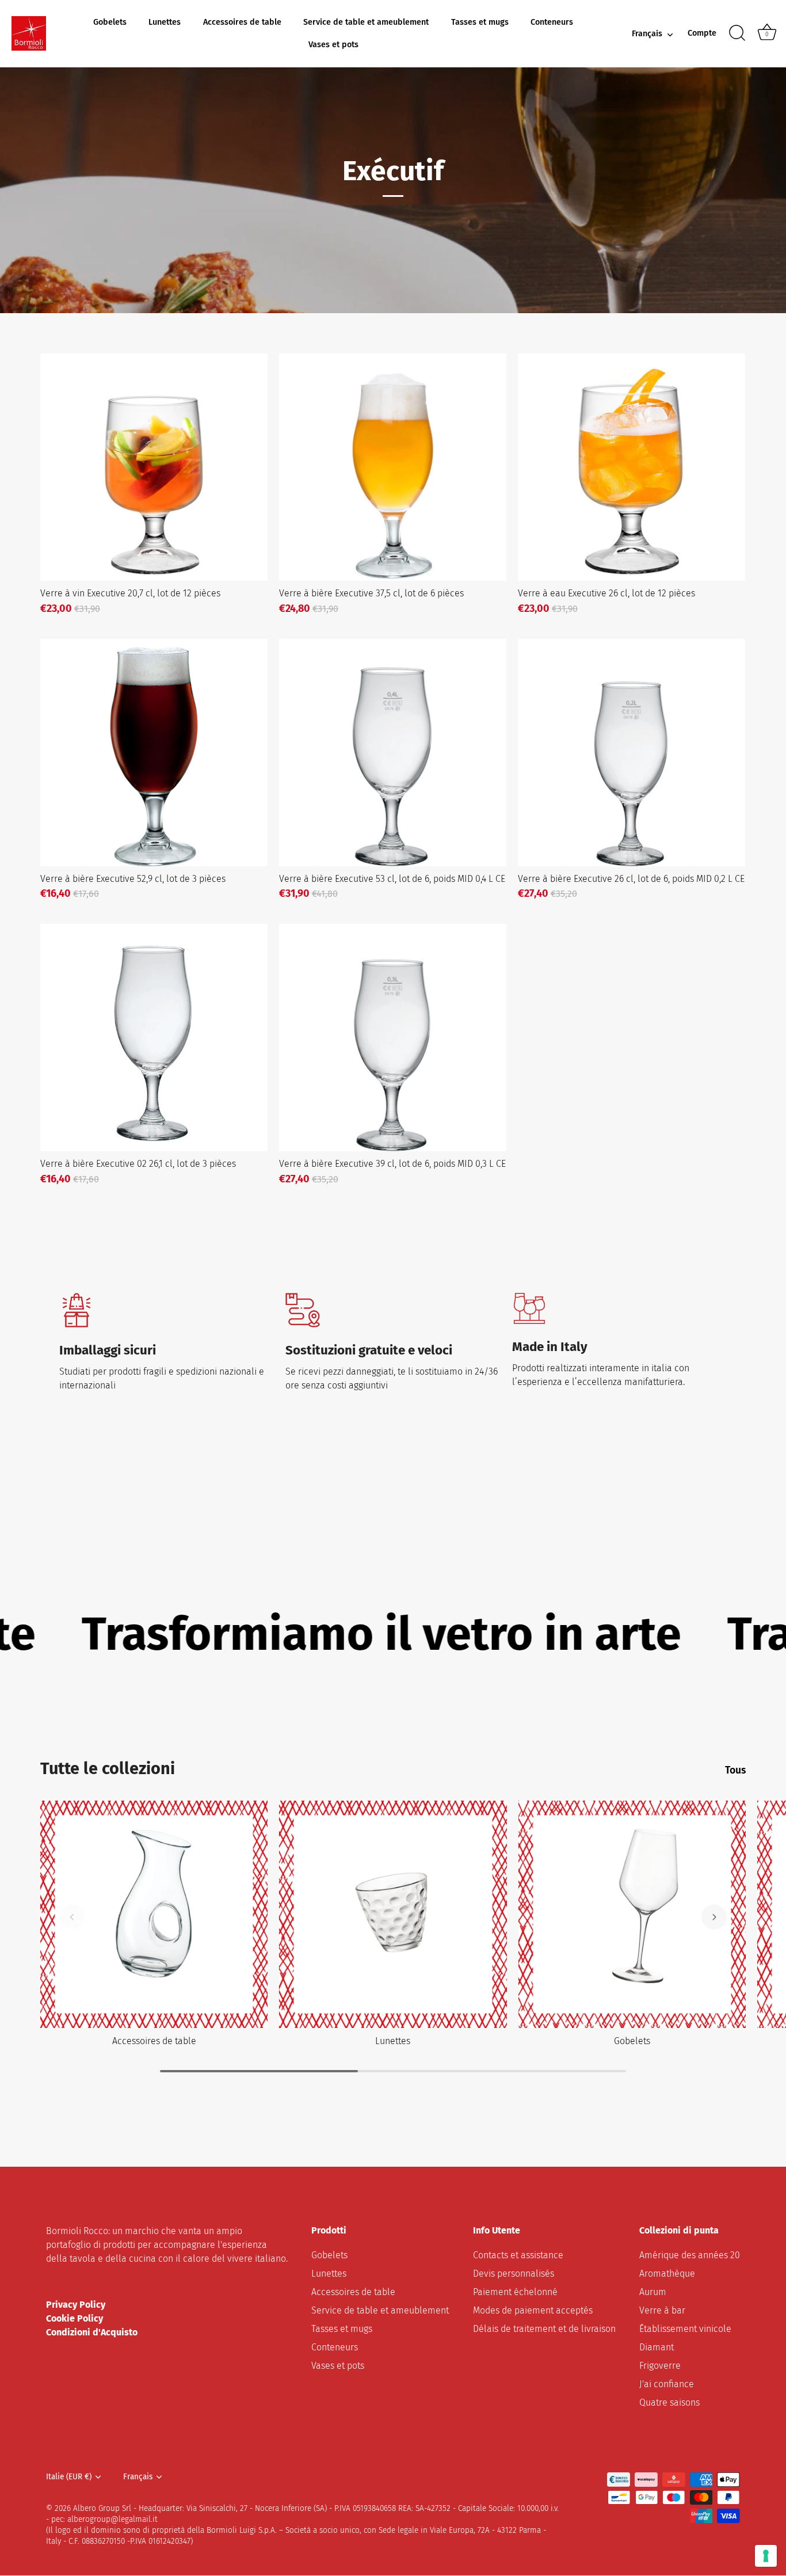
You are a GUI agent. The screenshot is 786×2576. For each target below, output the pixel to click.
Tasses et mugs (480, 22)
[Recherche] (737, 33)
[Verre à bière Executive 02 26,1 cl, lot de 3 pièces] (154, 1038)
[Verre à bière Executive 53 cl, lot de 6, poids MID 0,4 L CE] (393, 753)
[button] (72, 1917)
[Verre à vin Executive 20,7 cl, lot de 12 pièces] (154, 467)
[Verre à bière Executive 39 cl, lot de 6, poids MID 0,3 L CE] (393, 1038)
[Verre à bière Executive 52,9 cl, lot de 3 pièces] (154, 753)
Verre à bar (662, 2311)
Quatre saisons (669, 2403)
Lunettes (165, 22)
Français (647, 34)
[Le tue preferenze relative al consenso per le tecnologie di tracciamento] (766, 2556)
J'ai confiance (667, 2385)
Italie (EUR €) (69, 2477)
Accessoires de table (242, 22)
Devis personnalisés (514, 2274)
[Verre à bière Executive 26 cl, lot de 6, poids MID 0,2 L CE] (632, 753)
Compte (702, 33)
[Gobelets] (632, 1914)
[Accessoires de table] (154, 1914)
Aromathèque (667, 2274)
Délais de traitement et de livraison (544, 2329)
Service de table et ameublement (366, 22)
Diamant (657, 2348)
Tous (735, 1770)
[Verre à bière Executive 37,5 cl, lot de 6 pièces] (393, 467)
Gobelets (110, 22)
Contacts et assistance (518, 2256)
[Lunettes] (393, 1914)
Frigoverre (660, 2366)
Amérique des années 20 (690, 2256)
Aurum (653, 2292)
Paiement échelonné (515, 2292)
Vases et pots (333, 45)
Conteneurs (552, 22)
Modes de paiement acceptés (533, 2311)
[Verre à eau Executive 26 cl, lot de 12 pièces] (632, 467)
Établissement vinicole (685, 2329)
